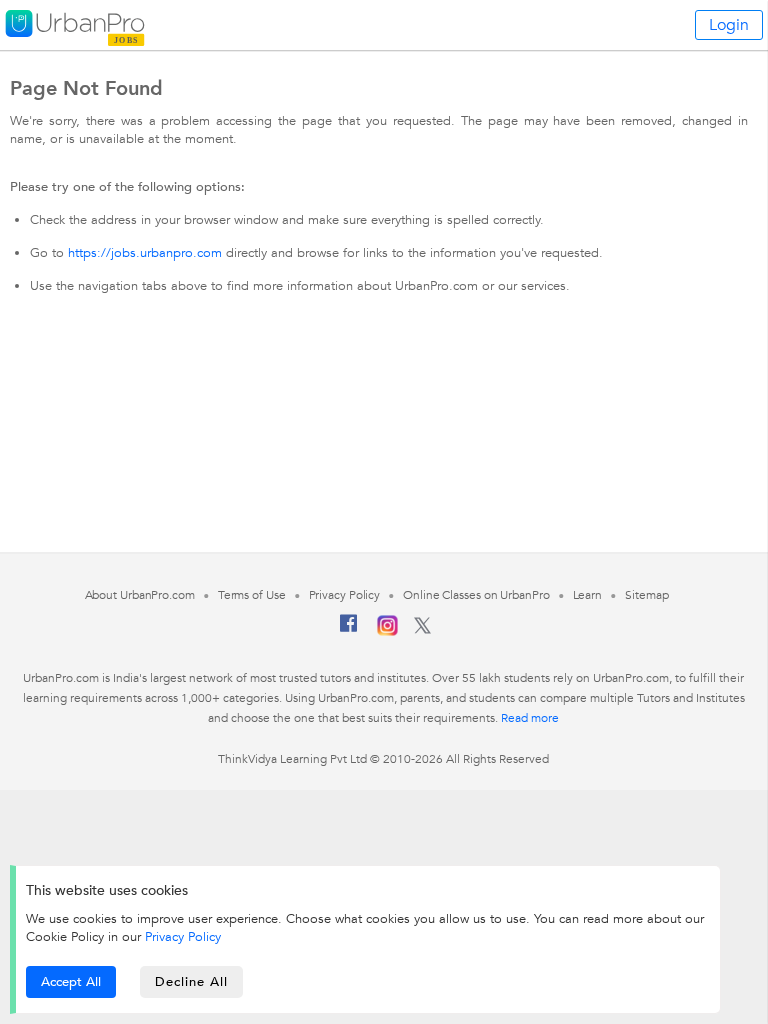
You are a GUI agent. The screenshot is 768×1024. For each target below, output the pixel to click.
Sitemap (646, 595)
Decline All (191, 982)
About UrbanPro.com (140, 595)
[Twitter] (422, 630)
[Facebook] (349, 631)
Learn (588, 595)
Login (729, 25)
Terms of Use (252, 595)
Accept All (71, 982)
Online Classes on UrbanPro (476, 595)
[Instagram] (387, 632)
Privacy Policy (183, 937)
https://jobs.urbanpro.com (145, 253)
